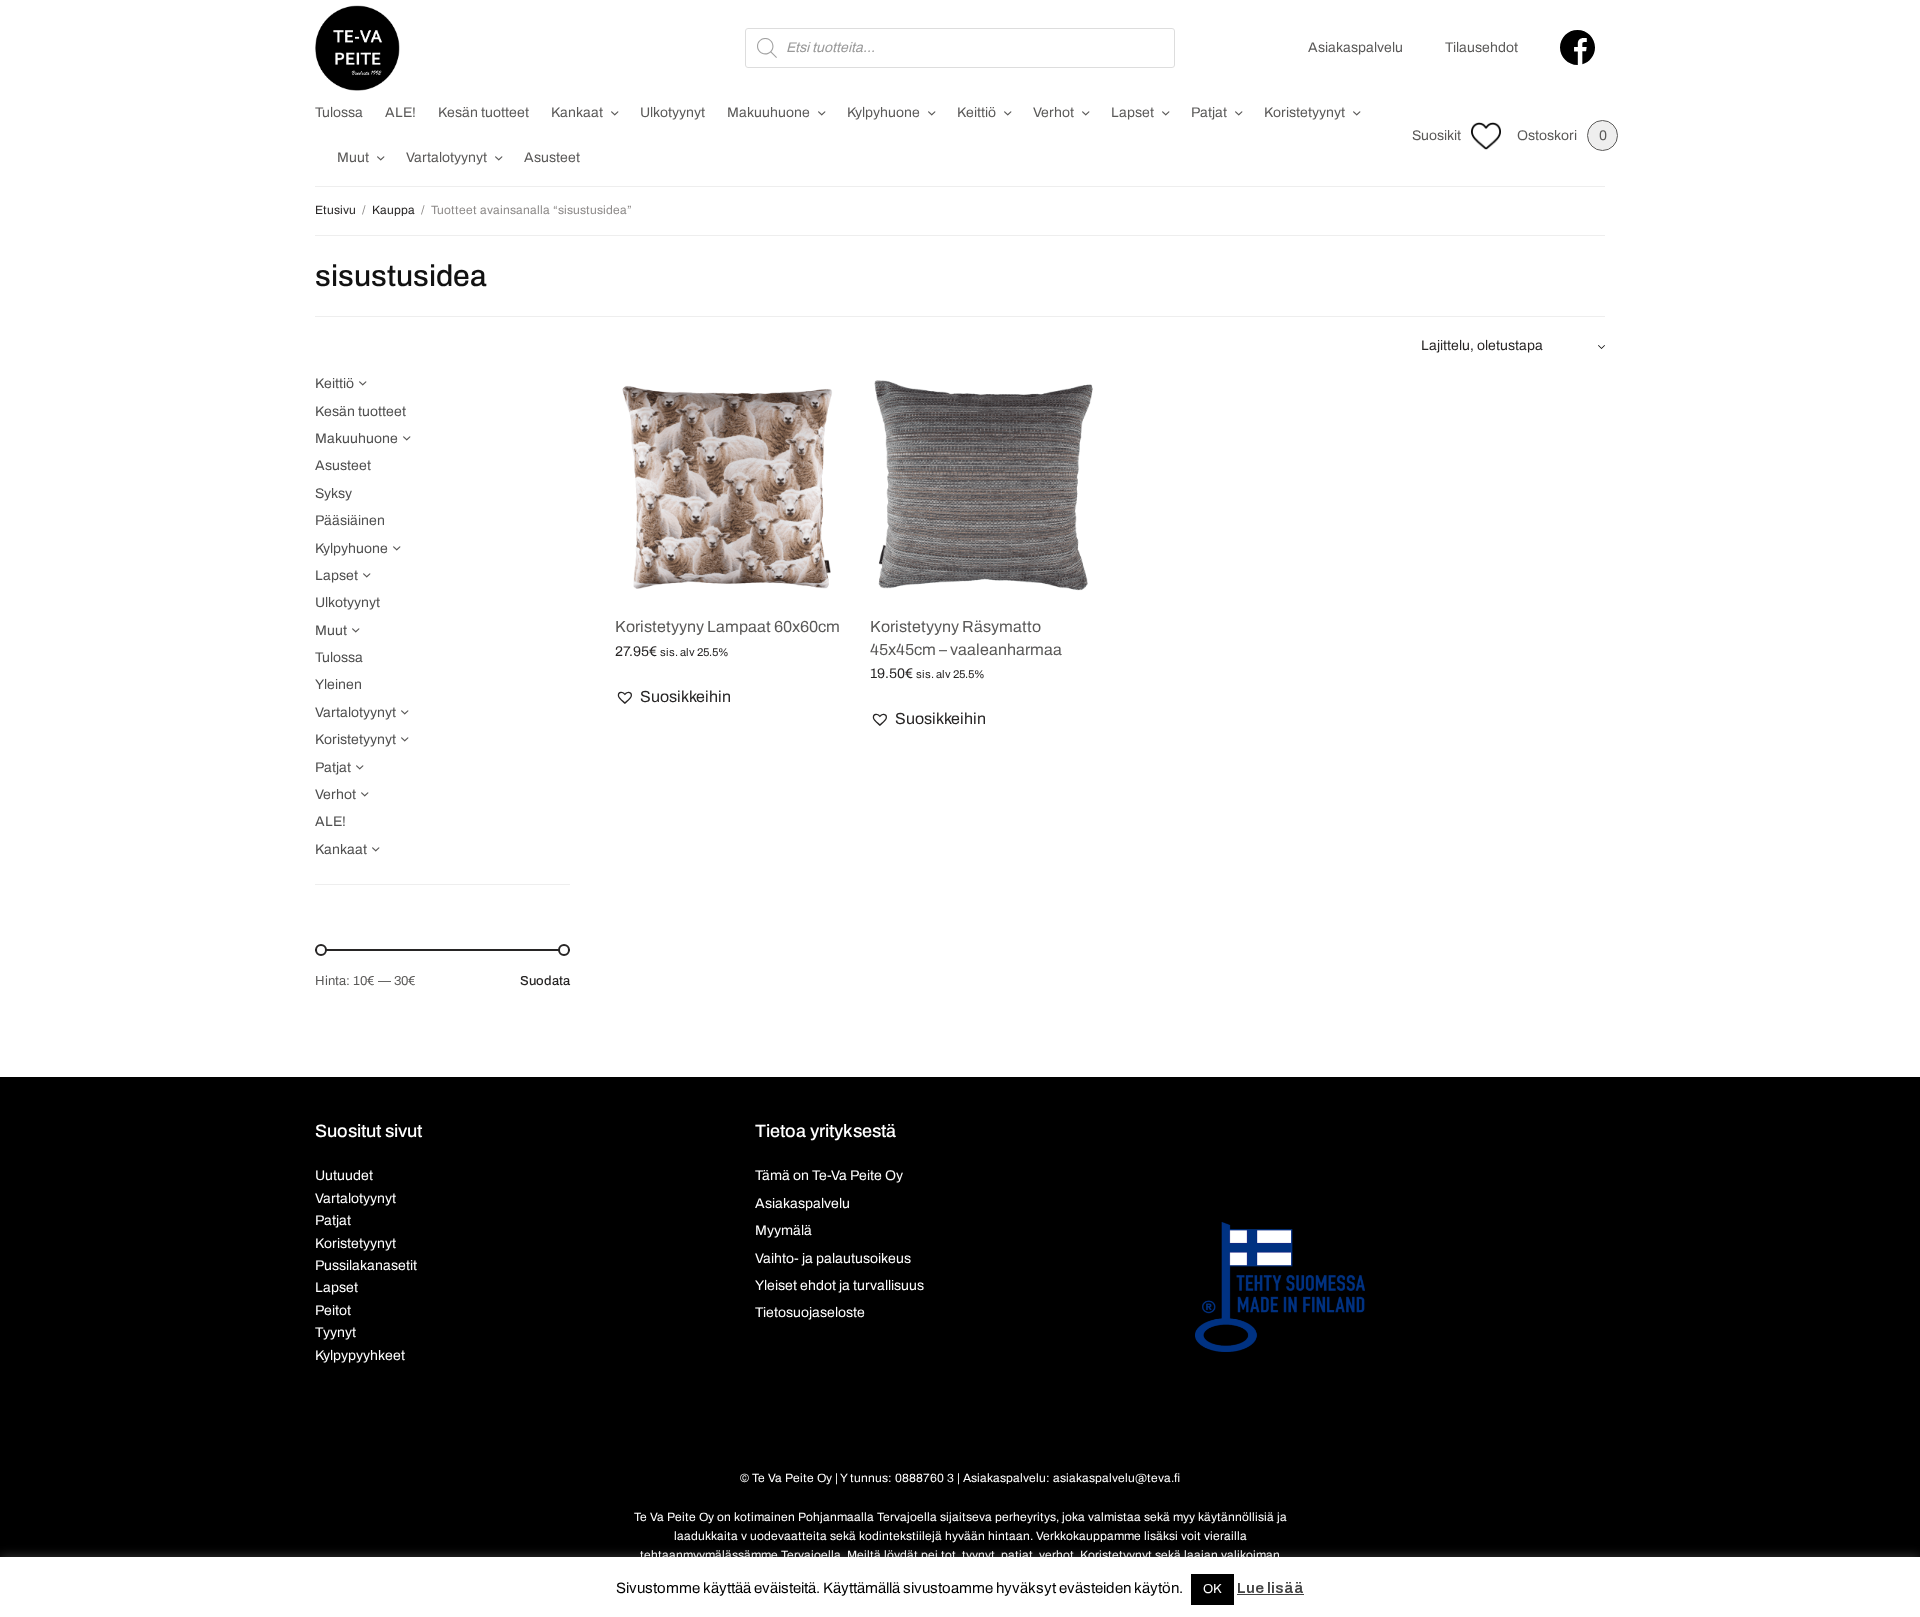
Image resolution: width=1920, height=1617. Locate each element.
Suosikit (1436, 135)
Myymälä (783, 1230)
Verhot (1053, 112)
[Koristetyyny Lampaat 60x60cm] (727, 485)
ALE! (400, 112)
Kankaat (577, 112)
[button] (673, 697)
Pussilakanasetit (366, 1265)
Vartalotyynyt (446, 157)
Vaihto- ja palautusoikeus (833, 1258)
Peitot (333, 1310)
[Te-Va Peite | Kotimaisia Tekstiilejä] (357, 48)
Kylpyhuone (883, 112)
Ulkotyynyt (672, 112)
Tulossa (339, 112)
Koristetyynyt (1304, 112)
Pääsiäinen (350, 520)
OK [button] (1212, 1589)
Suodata (545, 981)
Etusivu (335, 210)
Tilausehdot (1481, 47)
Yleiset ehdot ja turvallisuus (839, 1285)
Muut (353, 157)
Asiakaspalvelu (1355, 47)
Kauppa (393, 210)
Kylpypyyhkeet (360, 1355)
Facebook (1577, 47)
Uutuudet (344, 1175)
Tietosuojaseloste (810, 1312)
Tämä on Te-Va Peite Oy (829, 1175)
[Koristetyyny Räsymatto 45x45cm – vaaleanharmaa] (982, 485)
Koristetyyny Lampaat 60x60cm (727, 626)
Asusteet (552, 157)
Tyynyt (335, 1332)
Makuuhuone (768, 112)
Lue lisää (1270, 1588)
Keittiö (976, 112)
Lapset (1132, 112)
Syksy (333, 493)
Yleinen (338, 684)
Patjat (1209, 112)
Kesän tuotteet (483, 112)
